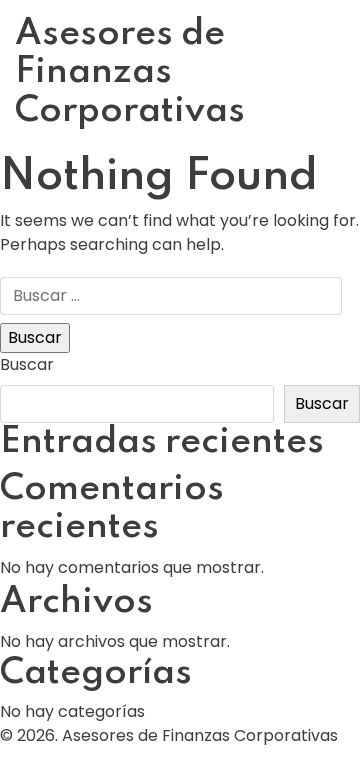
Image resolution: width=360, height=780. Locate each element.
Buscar (27, 364)
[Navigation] (340, 77)
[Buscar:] (171, 296)
